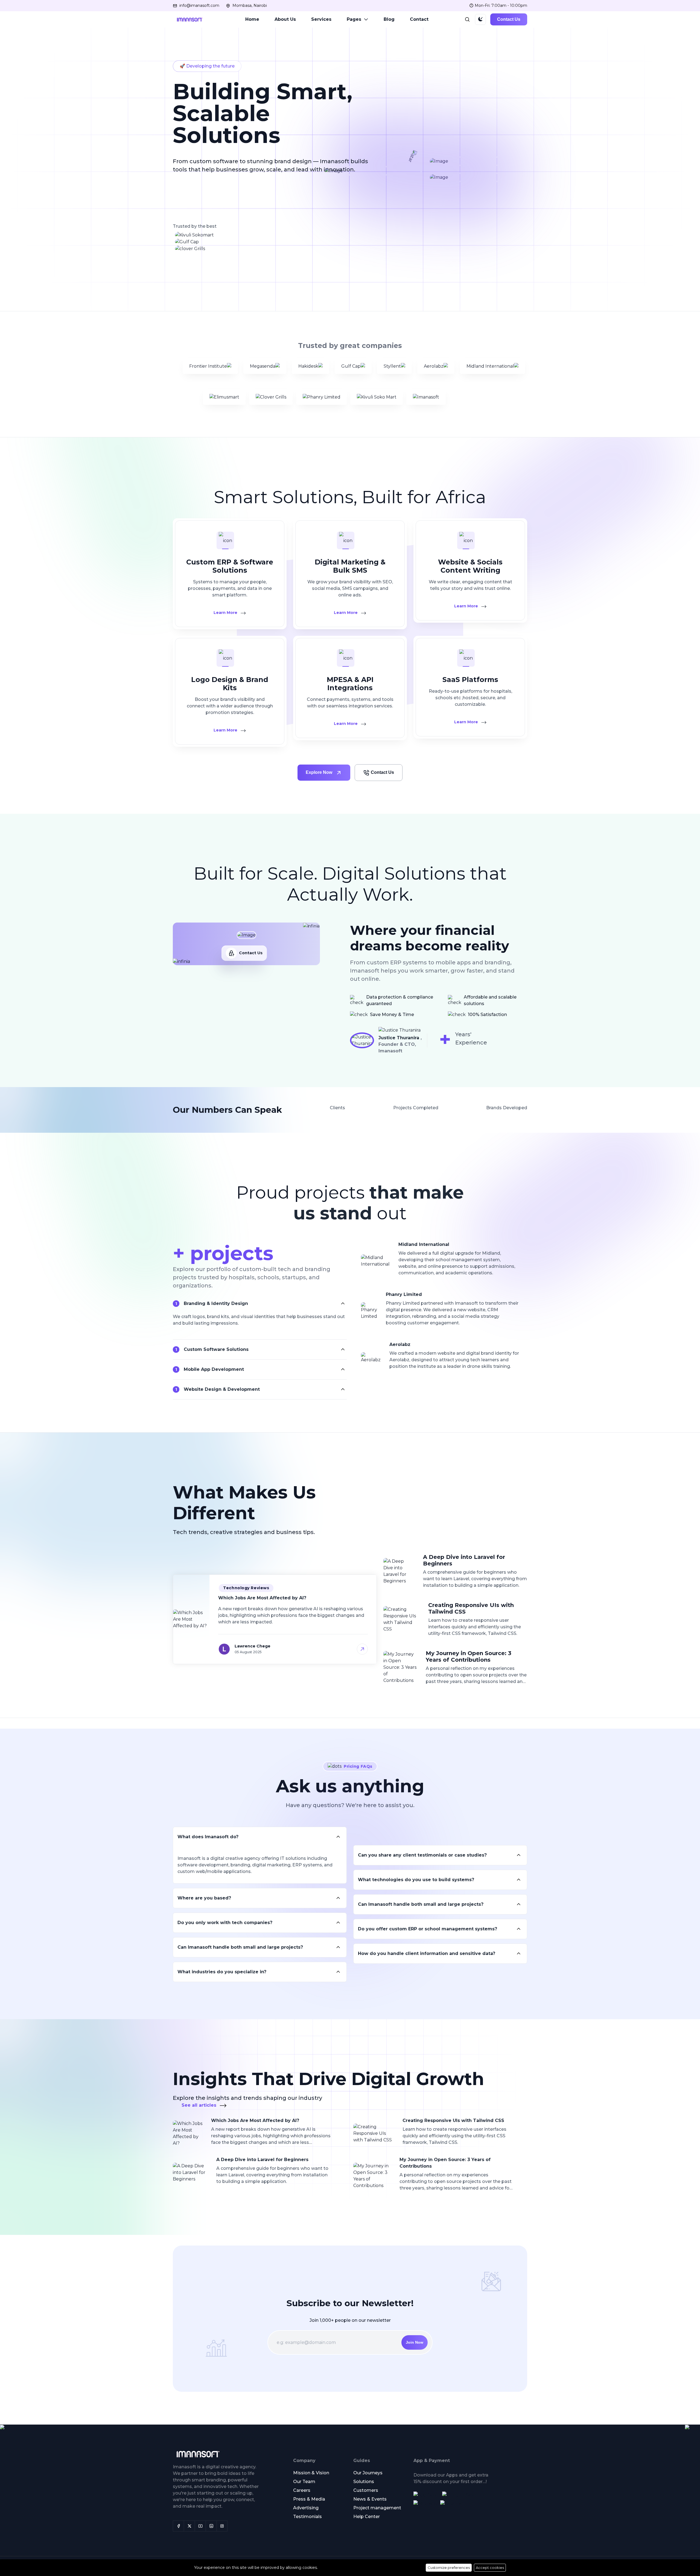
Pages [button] (354, 19)
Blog (389, 19)
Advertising (306, 2508)
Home (252, 19)
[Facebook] (178, 2526)
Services (321, 19)
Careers (302, 2490)
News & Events (370, 2499)
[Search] (467, 19)
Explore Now (320, 772)
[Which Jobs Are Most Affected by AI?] (244, 1649)
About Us (285, 19)
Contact (419, 19)
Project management (377, 2508)
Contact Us (509, 19)
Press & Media (309, 2499)
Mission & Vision (311, 2473)
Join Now (415, 2342)
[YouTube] (200, 2526)
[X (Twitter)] (189, 2526)
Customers (366, 2490)
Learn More (226, 613)
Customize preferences (449, 2568)
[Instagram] (211, 2526)
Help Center (367, 2517)
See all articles (200, 2105)
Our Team (304, 2482)
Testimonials (307, 2517)
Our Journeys (368, 2473)
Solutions (364, 2482)
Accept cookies (490, 2568)
